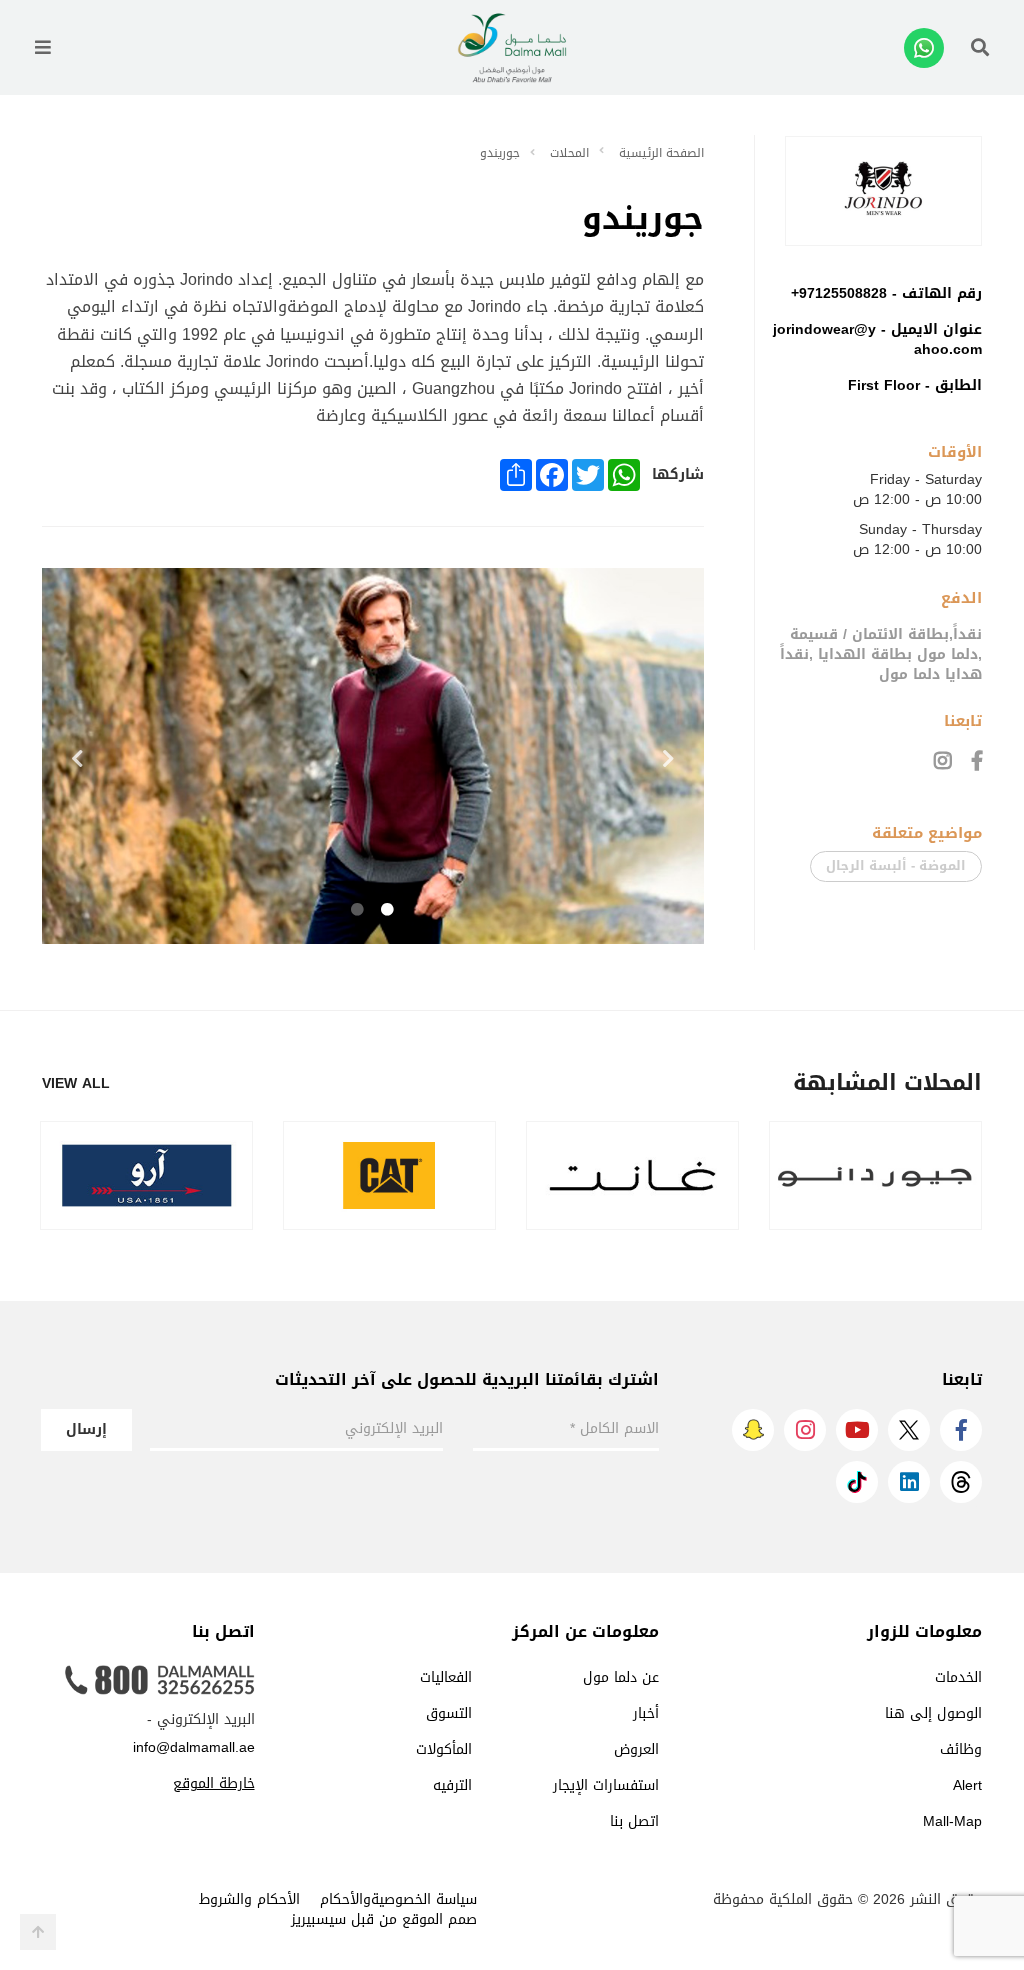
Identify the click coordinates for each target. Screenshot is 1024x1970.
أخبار (646, 1713)
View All (76, 1084)
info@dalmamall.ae (194, 1747)
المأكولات (444, 1749)
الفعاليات (446, 1677)
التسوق (449, 1713)
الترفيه (452, 1785)
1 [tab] (388, 910)
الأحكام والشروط (249, 1899)
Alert (967, 1785)
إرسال (86, 1429)
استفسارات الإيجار (606, 1785)
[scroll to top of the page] (38, 1932)
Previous (77, 759)
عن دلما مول (621, 1677)
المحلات (569, 153)
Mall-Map (952, 1821)
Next (669, 759)
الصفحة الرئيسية (661, 153)
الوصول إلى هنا (933, 1713)
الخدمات (958, 1677)
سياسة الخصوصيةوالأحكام (398, 1899)
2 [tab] (358, 910)
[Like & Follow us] (977, 761)
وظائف (961, 1749)
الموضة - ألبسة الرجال (896, 865)
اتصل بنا (634, 1821)
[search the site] (980, 48)
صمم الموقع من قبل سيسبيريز (384, 1919)
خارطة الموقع (214, 1783)
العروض (636, 1749)
